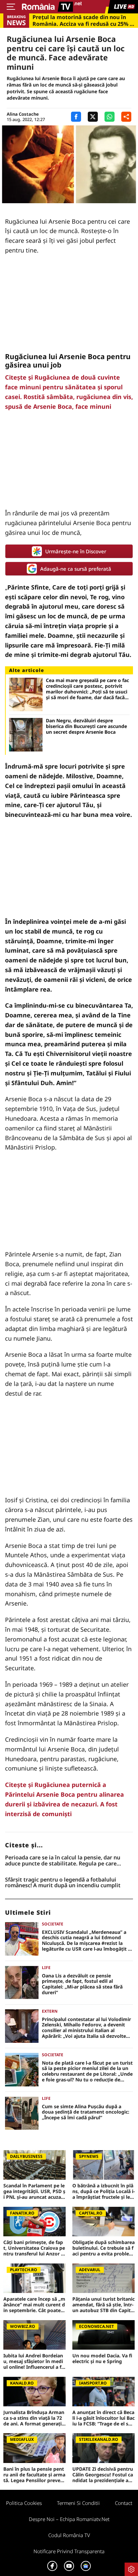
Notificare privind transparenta (69, 2551)
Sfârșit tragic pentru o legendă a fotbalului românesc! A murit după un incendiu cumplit (63, 1883)
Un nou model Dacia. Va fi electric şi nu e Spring (102, 2359)
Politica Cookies (24, 2503)
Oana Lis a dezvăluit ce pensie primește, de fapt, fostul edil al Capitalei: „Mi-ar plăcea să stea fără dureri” (82, 1984)
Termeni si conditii (78, 2503)
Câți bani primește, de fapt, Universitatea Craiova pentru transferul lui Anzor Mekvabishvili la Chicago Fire (34, 2248)
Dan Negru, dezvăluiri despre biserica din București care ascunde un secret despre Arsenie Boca (86, 726)
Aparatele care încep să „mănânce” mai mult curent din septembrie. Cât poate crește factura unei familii (34, 2305)
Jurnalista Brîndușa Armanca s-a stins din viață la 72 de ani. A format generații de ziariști (34, 2418)
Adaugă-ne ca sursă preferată (76, 569)
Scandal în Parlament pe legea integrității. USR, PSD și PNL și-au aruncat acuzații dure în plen (34, 2191)
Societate (53, 1924)
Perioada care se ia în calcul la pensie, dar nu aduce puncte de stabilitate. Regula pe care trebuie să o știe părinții (63, 1861)
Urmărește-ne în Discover (76, 551)
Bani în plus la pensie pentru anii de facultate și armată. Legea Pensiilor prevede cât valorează (34, 2475)
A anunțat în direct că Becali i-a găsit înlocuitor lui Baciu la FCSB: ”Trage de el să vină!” (103, 2418)
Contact (124, 2503)
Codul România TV (69, 2535)
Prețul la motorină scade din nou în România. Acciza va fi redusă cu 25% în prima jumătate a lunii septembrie (84, 20)
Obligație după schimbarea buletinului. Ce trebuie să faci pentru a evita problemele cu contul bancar (103, 2248)
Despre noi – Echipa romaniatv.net (69, 2519)
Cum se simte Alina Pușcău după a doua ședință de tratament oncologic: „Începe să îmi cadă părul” (86, 2112)
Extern (50, 2011)
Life (46, 1968)
